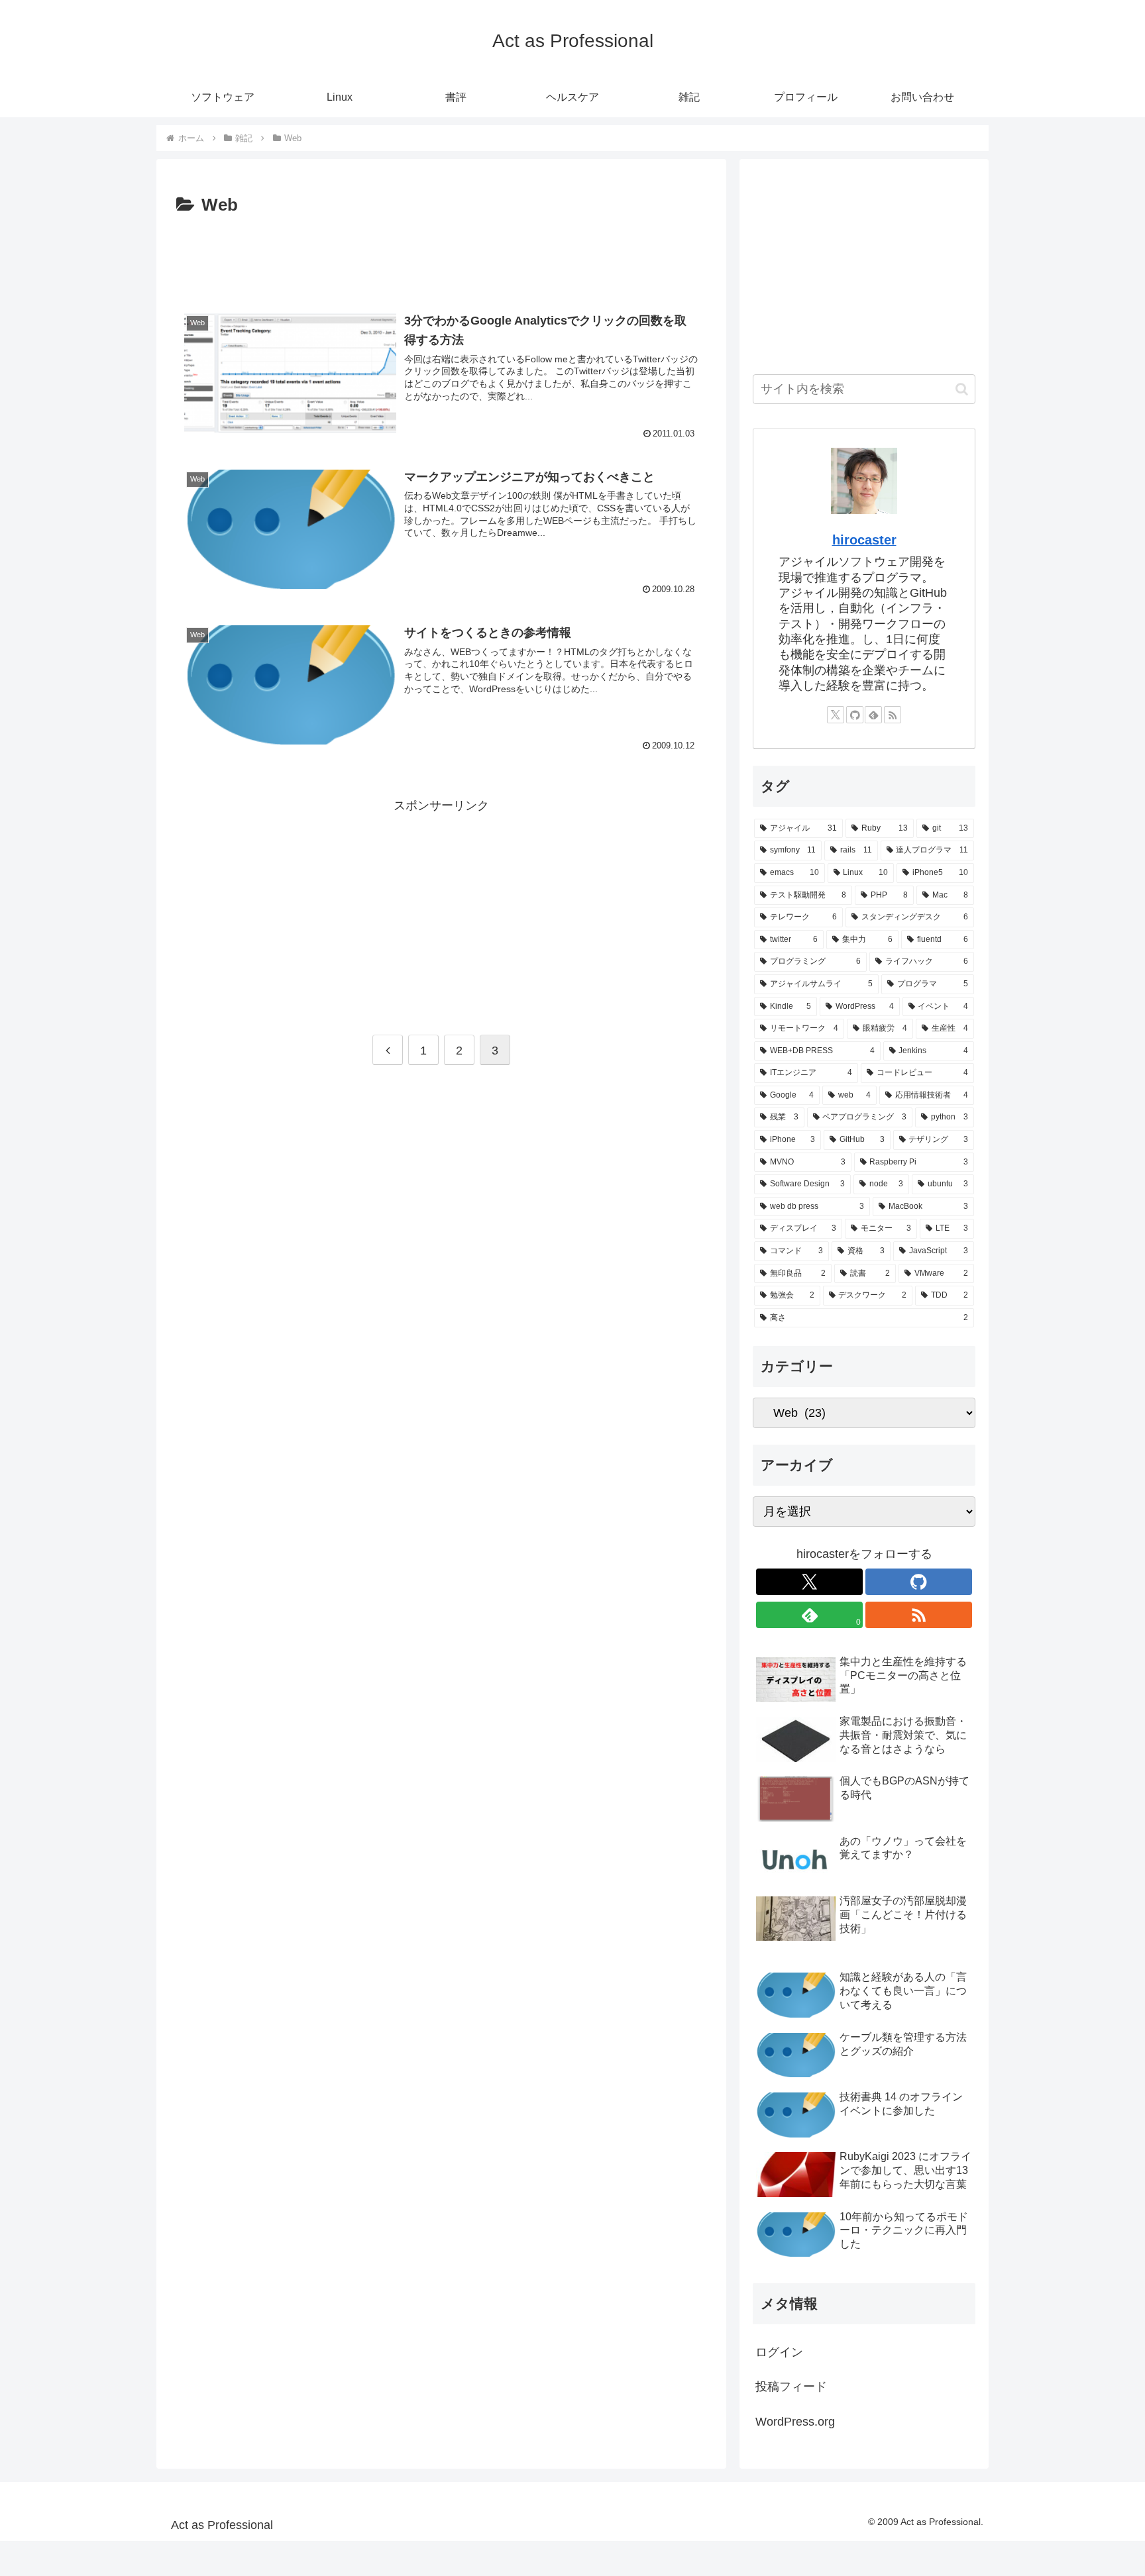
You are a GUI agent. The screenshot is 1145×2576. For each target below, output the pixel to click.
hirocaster (864, 540)
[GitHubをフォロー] (855, 715)
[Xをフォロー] (836, 715)
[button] (962, 389)
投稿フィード (791, 2387)
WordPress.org (795, 2422)
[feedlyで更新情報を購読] (873, 715)
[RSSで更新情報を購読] (893, 715)
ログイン (779, 2352)
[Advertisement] (441, 257)
